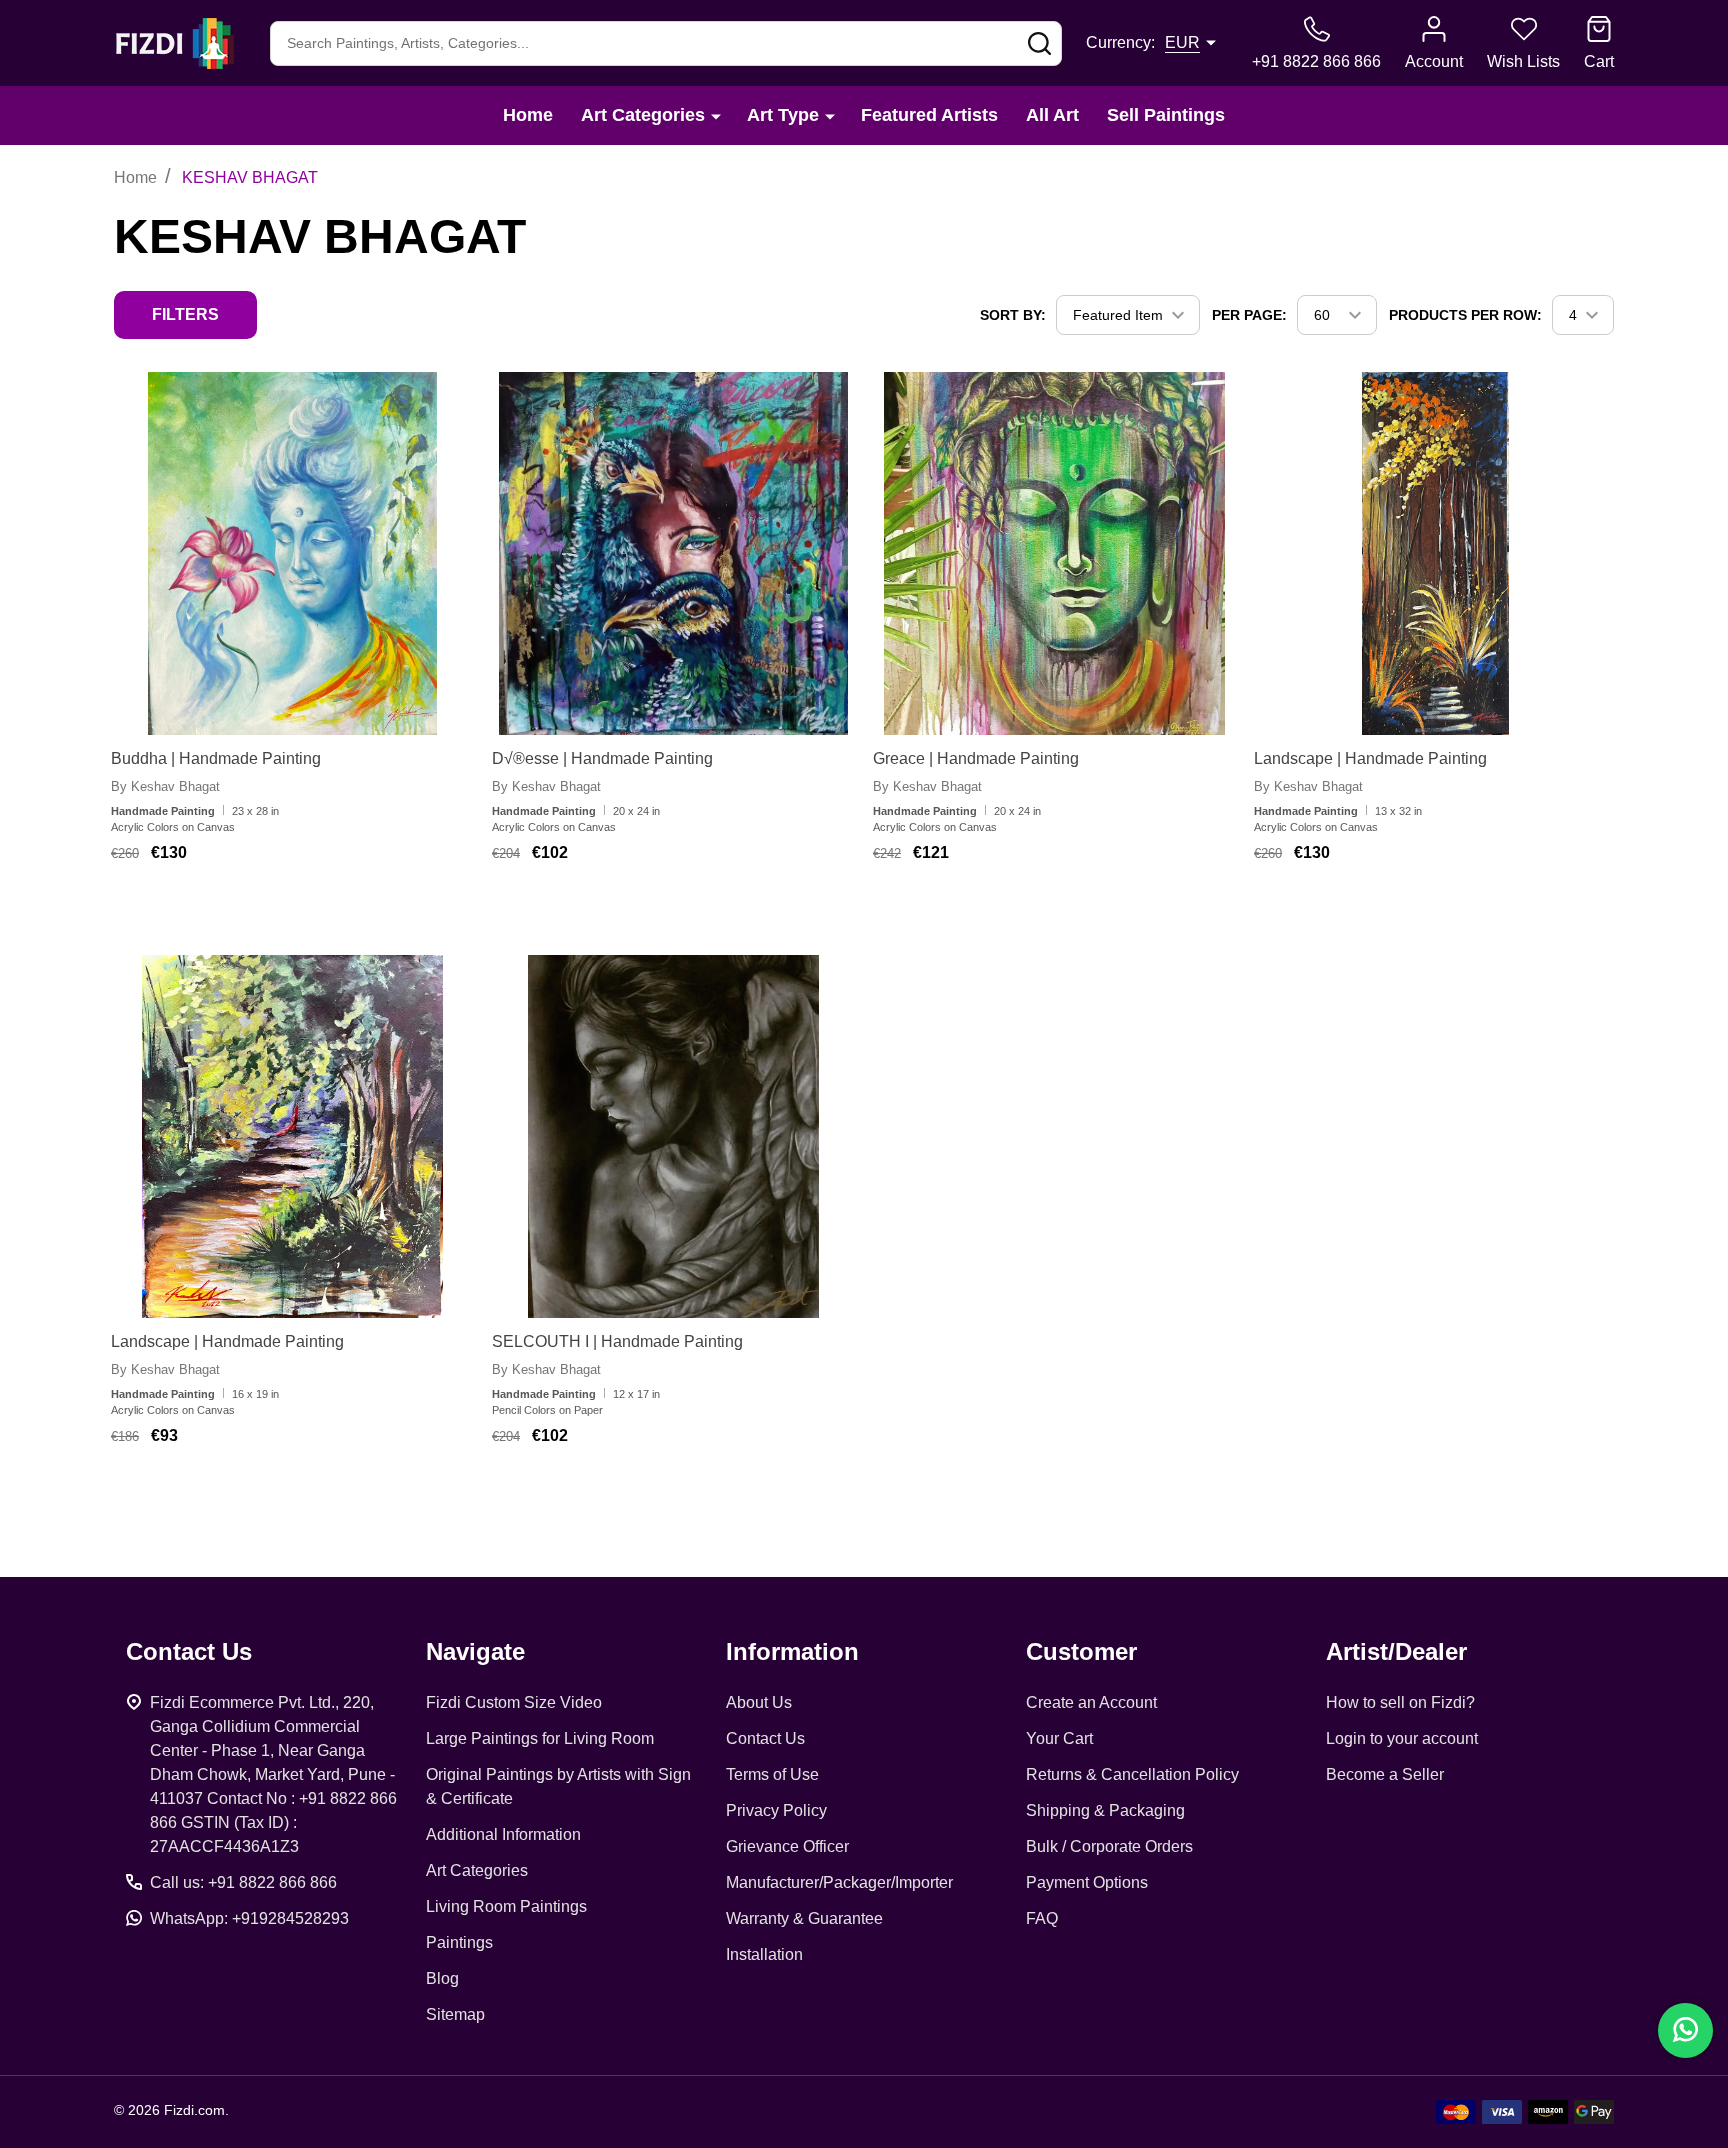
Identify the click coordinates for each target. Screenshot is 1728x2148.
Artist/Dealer (1396, 1651)
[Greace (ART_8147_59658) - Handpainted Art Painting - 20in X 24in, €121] (1054, 553)
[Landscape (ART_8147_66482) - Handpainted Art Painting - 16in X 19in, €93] (292, 1136)
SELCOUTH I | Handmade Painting (617, 1341)
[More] (716, 115)
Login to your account (1402, 1738)
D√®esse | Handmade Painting (602, 758)
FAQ (1042, 1918)
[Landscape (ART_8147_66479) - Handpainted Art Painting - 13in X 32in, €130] (1435, 553)
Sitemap (455, 2014)
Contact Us (765, 1738)
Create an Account (1091, 1702)
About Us (759, 1702)
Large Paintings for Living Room (540, 1738)
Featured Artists (929, 115)
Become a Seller (1385, 1774)
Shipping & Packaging (1105, 1810)
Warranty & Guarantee (804, 1918)
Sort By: (1013, 315)
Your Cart (1059, 1738)
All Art (1052, 115)
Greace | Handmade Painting (976, 758)
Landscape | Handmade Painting (1370, 758)
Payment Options (1087, 1882)
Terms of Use (772, 1774)
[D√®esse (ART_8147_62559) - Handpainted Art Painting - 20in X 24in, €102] (673, 553)
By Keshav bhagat (165, 786)
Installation (764, 1954)
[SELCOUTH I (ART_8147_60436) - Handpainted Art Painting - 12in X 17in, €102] (673, 1136)
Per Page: (1249, 315)
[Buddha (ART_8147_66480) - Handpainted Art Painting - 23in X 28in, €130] (292, 553)
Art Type (783, 115)
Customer (1081, 1651)
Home (528, 115)
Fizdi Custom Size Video (514, 1702)
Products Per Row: (1465, 315)
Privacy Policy (776, 1810)
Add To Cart (274, 912)
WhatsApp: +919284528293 (249, 1918)
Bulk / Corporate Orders (1109, 1846)
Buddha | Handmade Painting (216, 758)
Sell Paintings (1166, 115)
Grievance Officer (787, 1846)
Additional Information (503, 1834)
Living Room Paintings (506, 1906)
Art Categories (643, 115)
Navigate (475, 1651)
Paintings (459, 1942)
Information (792, 1651)
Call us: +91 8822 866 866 (243, 1882)
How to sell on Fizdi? (1400, 1702)
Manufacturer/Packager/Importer (839, 1882)
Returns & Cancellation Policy (1132, 1774)
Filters (185, 314)
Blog (442, 1978)
